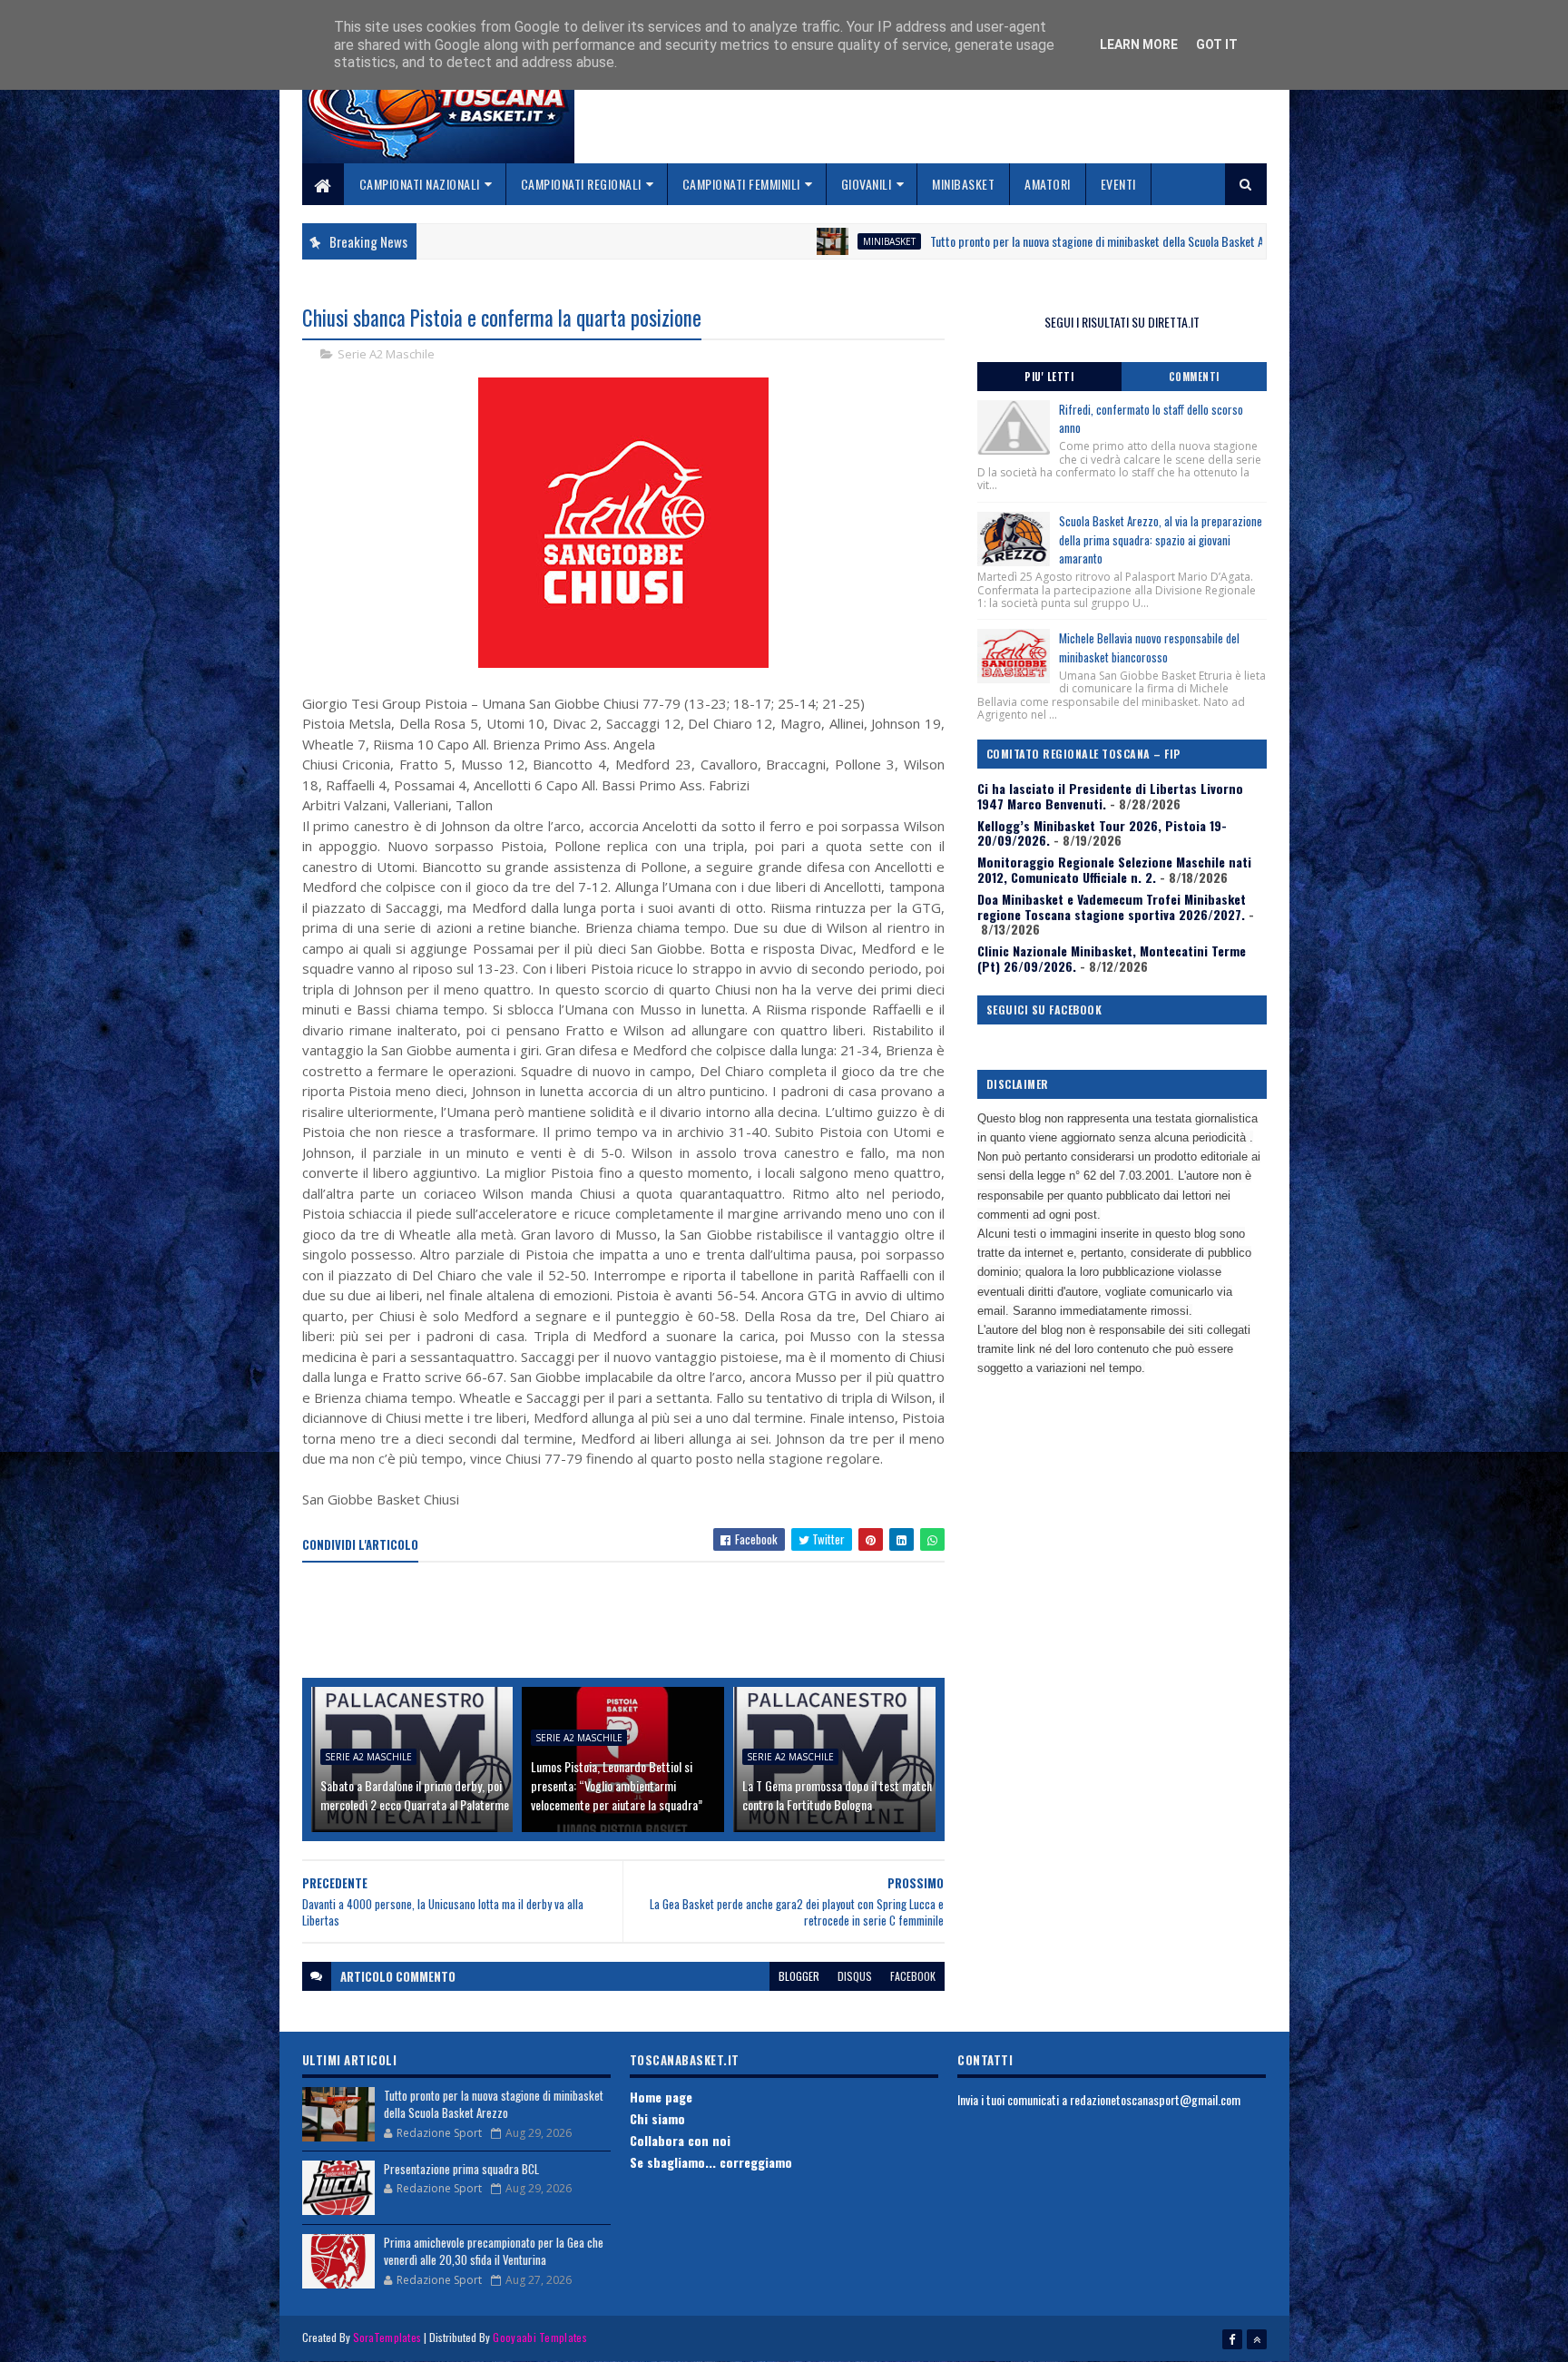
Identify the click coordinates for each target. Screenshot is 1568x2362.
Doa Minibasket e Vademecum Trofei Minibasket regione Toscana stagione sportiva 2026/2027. (1112, 907)
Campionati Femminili (741, 184)
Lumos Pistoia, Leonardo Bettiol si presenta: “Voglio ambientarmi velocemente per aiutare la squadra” (617, 1785)
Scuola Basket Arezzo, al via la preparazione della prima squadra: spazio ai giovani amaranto (1161, 540)
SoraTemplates (387, 2337)
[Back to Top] (1257, 2339)
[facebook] (1232, 2339)
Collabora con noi (680, 2140)
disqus (855, 1976)
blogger (799, 1976)
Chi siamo (657, 2118)
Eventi (1118, 184)
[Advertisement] (632, 1622)
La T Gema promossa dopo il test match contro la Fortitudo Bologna (837, 1795)
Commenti (1194, 377)
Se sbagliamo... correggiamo (711, 2162)
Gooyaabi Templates (539, 2337)
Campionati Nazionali (420, 184)
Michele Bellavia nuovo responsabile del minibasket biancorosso (1149, 647)
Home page (661, 2097)
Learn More (1139, 44)
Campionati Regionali (581, 184)
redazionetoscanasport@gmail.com (1155, 2099)
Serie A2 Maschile (386, 354)
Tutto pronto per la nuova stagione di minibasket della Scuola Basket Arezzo (992, 241)
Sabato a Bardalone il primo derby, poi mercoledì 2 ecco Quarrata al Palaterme (415, 1795)
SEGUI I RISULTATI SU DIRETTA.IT (1122, 322)
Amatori (1048, 184)
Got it (1217, 44)
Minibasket (963, 184)
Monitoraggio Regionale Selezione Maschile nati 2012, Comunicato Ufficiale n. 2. (1114, 869)
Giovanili (867, 184)
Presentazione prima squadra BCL (461, 2169)
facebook (913, 1976)
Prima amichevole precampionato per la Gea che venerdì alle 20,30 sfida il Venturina (494, 2251)
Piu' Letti (1049, 377)
